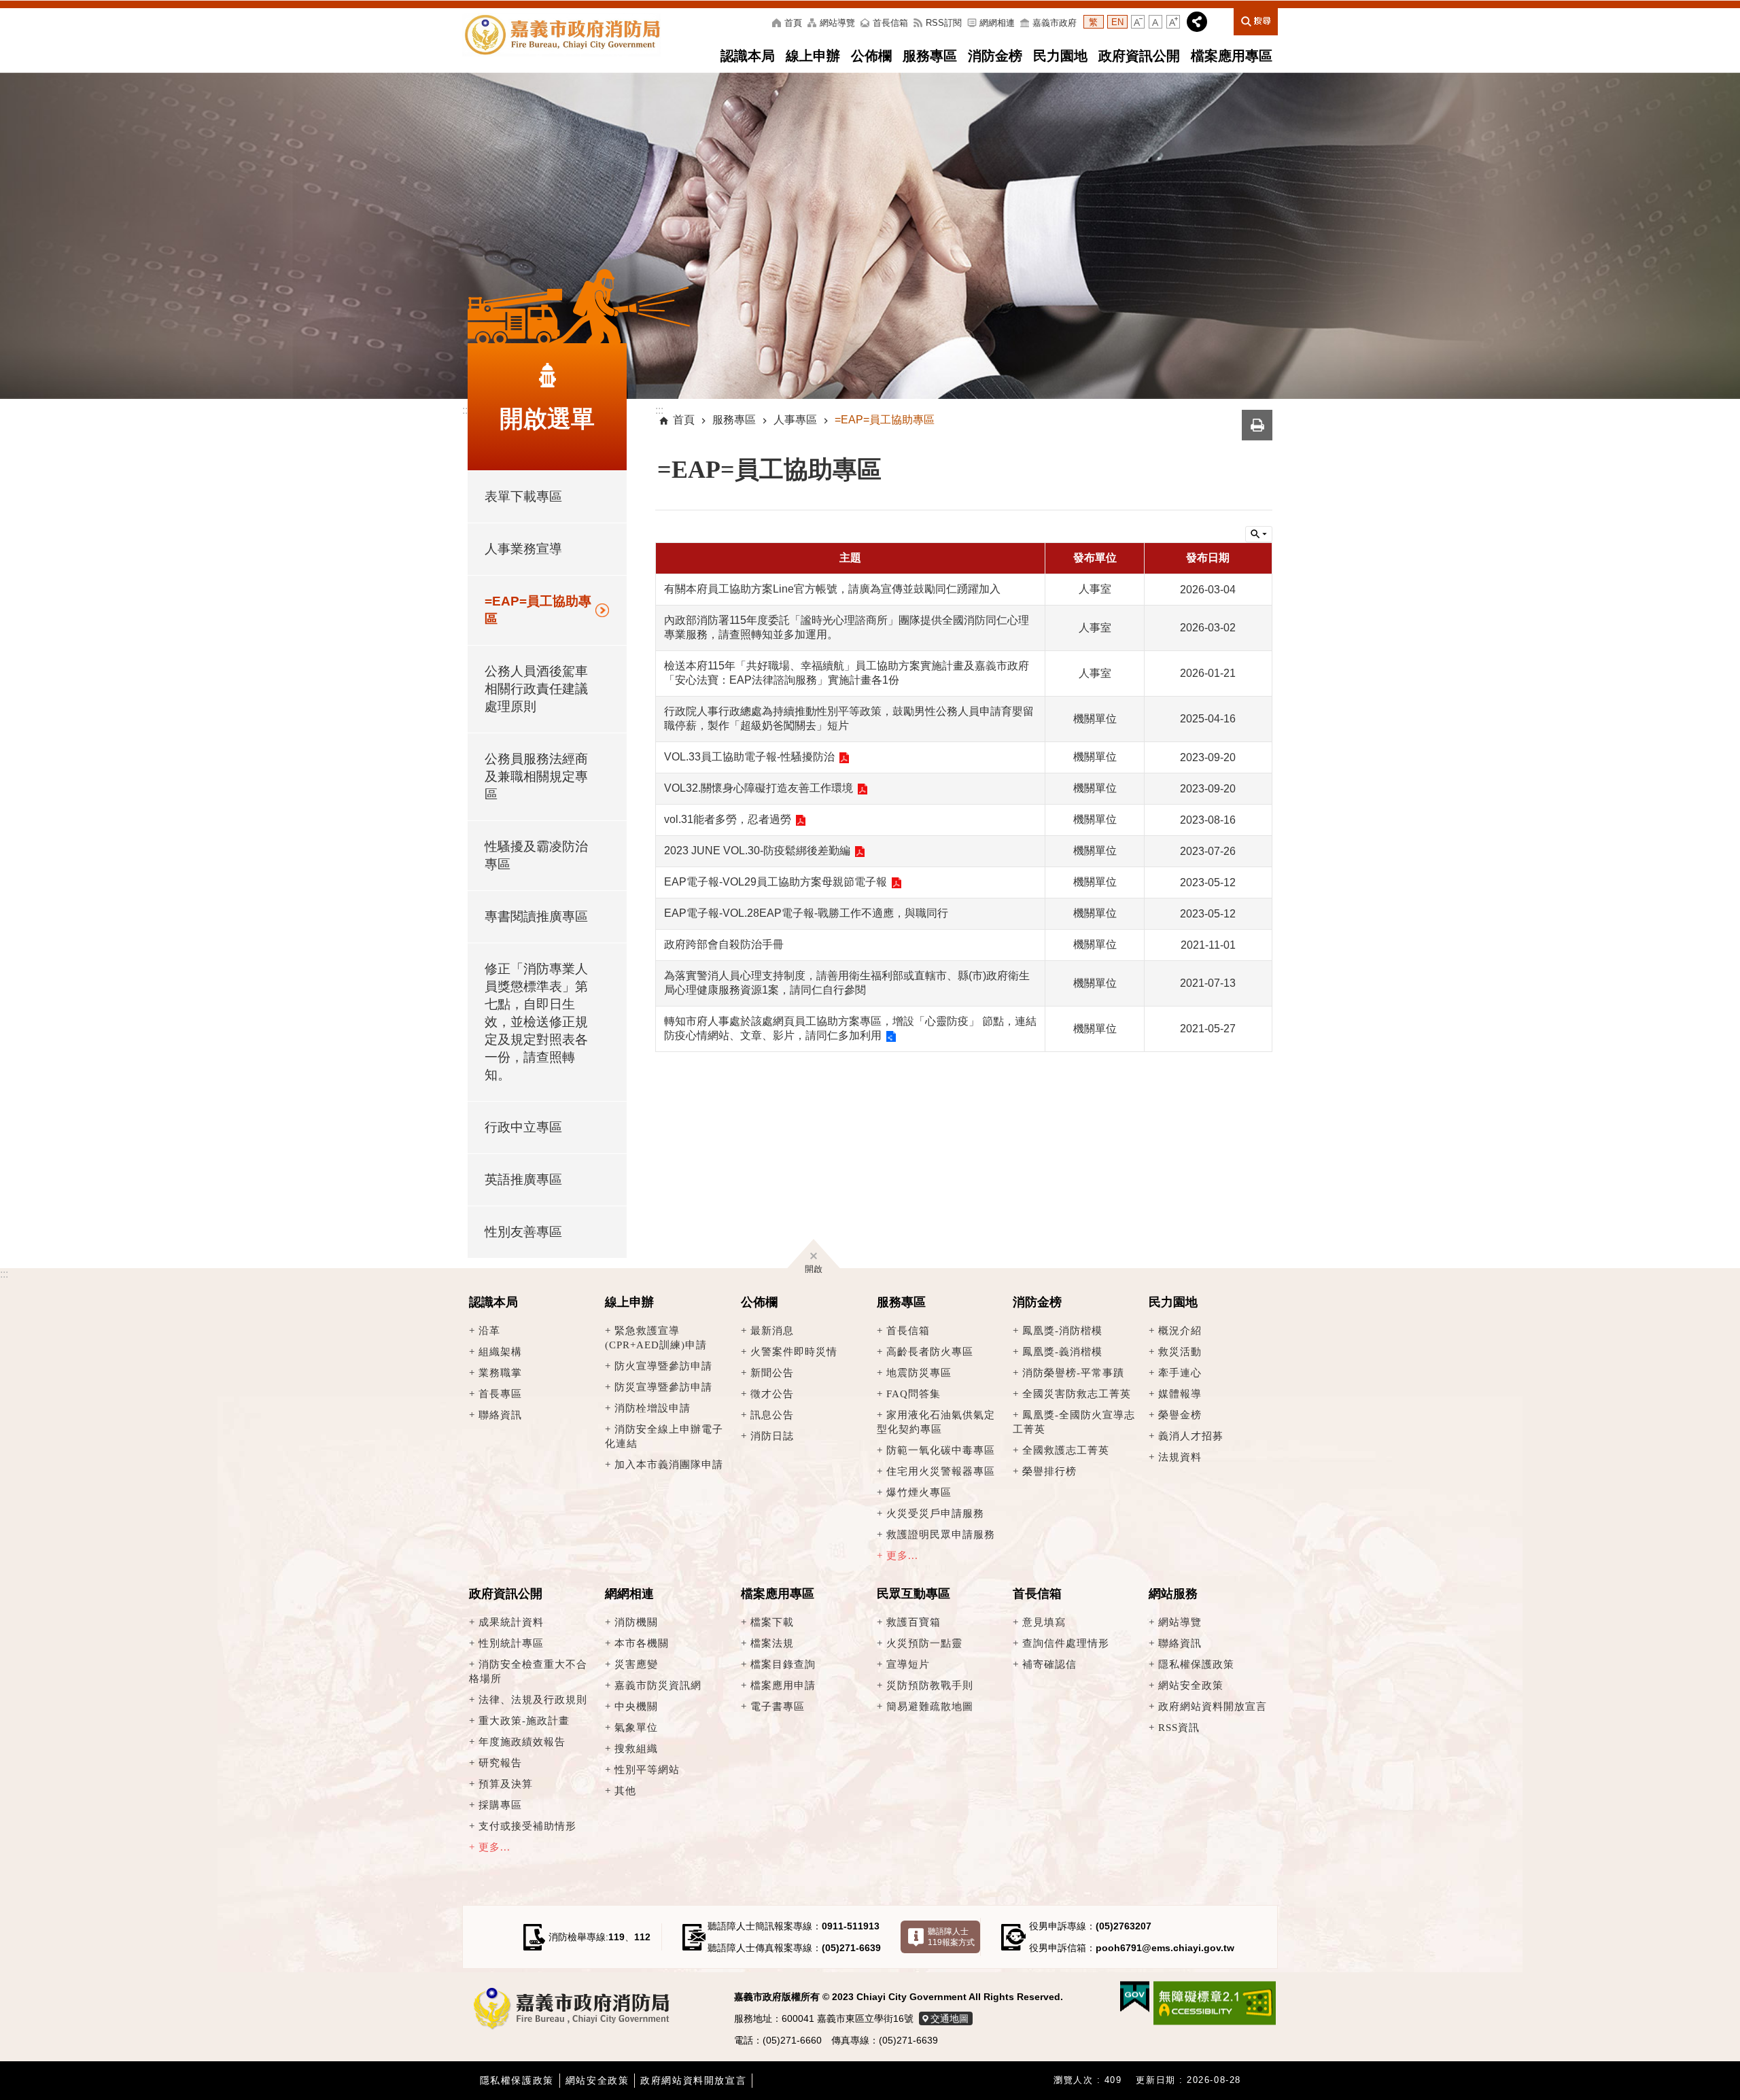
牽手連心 (1180, 1372)
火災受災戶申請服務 (935, 1513)
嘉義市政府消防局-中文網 (561, 35)
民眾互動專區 (913, 1594)
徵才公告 (772, 1394)
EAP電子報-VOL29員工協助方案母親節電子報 (776, 882)
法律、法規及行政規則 (533, 1699)
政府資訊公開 (1139, 56)
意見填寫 (1044, 1622)
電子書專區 (778, 1706)
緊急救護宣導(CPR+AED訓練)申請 (656, 1337)
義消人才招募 (1191, 1436)
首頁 (793, 23)
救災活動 (1180, 1351)
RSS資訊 (1179, 1727)
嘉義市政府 (1055, 23)
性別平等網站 (647, 1769)
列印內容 (1257, 425)
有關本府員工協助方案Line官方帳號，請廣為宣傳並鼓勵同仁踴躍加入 (832, 589)
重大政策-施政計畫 (524, 1720)
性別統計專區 (511, 1643)
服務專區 (930, 56)
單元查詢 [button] (1259, 534)
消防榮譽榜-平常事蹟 (1073, 1372)
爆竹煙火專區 (919, 1492)
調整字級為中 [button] (1155, 22)
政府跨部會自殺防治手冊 (724, 944)
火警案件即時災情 (794, 1351)
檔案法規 (772, 1643)
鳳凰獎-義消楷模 (1062, 1351)
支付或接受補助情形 (527, 1826)
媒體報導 (1180, 1394)
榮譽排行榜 (1049, 1471)
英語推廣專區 (523, 1179)
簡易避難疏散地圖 (930, 1706)
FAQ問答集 (913, 1394)
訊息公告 (772, 1415)
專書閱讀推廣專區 (536, 916)
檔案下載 (772, 1622)
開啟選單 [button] (547, 419)
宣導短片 (908, 1664)
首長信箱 (890, 23)
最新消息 (772, 1330)
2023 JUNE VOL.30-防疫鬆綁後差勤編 (757, 851)
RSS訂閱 (944, 23)
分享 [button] (1197, 22)
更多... (902, 1555)
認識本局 (748, 56)
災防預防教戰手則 (930, 1685)
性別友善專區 (523, 1232)
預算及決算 (506, 1784)
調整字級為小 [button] (1138, 22)
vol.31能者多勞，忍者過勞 (728, 819)
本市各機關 (642, 1643)
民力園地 (1060, 56)
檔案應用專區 (1232, 56)
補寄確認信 (1049, 1664)
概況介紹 (1180, 1330)
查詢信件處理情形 (1066, 1643)
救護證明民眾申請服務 (941, 1534)
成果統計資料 (511, 1622)
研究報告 (500, 1763)
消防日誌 (772, 1436)
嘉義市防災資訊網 (658, 1685)
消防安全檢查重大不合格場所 (528, 1671)
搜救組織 (636, 1748)
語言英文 (1117, 22)
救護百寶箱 (913, 1622)
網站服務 (1173, 1594)
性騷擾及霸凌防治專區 (536, 855)
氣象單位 (636, 1727)
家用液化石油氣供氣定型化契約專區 (936, 1422)
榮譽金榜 (1180, 1415)
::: (4, 1274)
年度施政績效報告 (522, 1742)
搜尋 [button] (1256, 20)
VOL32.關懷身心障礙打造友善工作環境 (759, 788)
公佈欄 (871, 56)
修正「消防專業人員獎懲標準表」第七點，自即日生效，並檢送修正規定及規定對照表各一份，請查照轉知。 (536, 1022)
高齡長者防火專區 (930, 1351)
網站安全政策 (1191, 1685)
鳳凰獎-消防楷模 (1062, 1330)
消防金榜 (995, 56)
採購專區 (500, 1805)
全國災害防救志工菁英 (1077, 1394)
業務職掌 (500, 1372)
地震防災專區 (919, 1372)
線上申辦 (813, 56)
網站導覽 (837, 23)
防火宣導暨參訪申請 (663, 1366)
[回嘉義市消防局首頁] (568, 2010)
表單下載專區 (523, 496)
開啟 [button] (814, 1267)
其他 (625, 1790)
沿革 (489, 1330)
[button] (870, 236)
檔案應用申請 (783, 1685)
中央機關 (636, 1706)
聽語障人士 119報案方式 (951, 1937)
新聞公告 (772, 1372)
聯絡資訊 (500, 1415)
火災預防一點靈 (924, 1643)
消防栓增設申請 (652, 1408)
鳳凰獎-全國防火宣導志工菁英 (1074, 1422)
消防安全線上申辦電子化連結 (664, 1436)
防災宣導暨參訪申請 (663, 1387)
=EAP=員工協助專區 (538, 610)
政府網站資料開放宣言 (1213, 1706)
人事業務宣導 (523, 549)
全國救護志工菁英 (1066, 1450)
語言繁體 (1094, 22)
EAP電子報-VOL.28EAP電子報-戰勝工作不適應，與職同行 (806, 913)
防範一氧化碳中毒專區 (941, 1450)
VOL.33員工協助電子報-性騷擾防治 (749, 757)
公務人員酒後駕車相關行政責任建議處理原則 (536, 689)
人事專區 (795, 420)
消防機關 (636, 1622)
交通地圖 (950, 2018)
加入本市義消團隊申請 (669, 1464)
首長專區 (500, 1394)
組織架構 (500, 1351)
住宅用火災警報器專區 (941, 1471)
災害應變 (636, 1664)
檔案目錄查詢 (783, 1664)
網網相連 (997, 23)
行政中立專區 (523, 1127)
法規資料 (1180, 1457)
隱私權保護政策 (1196, 1664)
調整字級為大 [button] (1173, 22)
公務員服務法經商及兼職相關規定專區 (536, 776)
